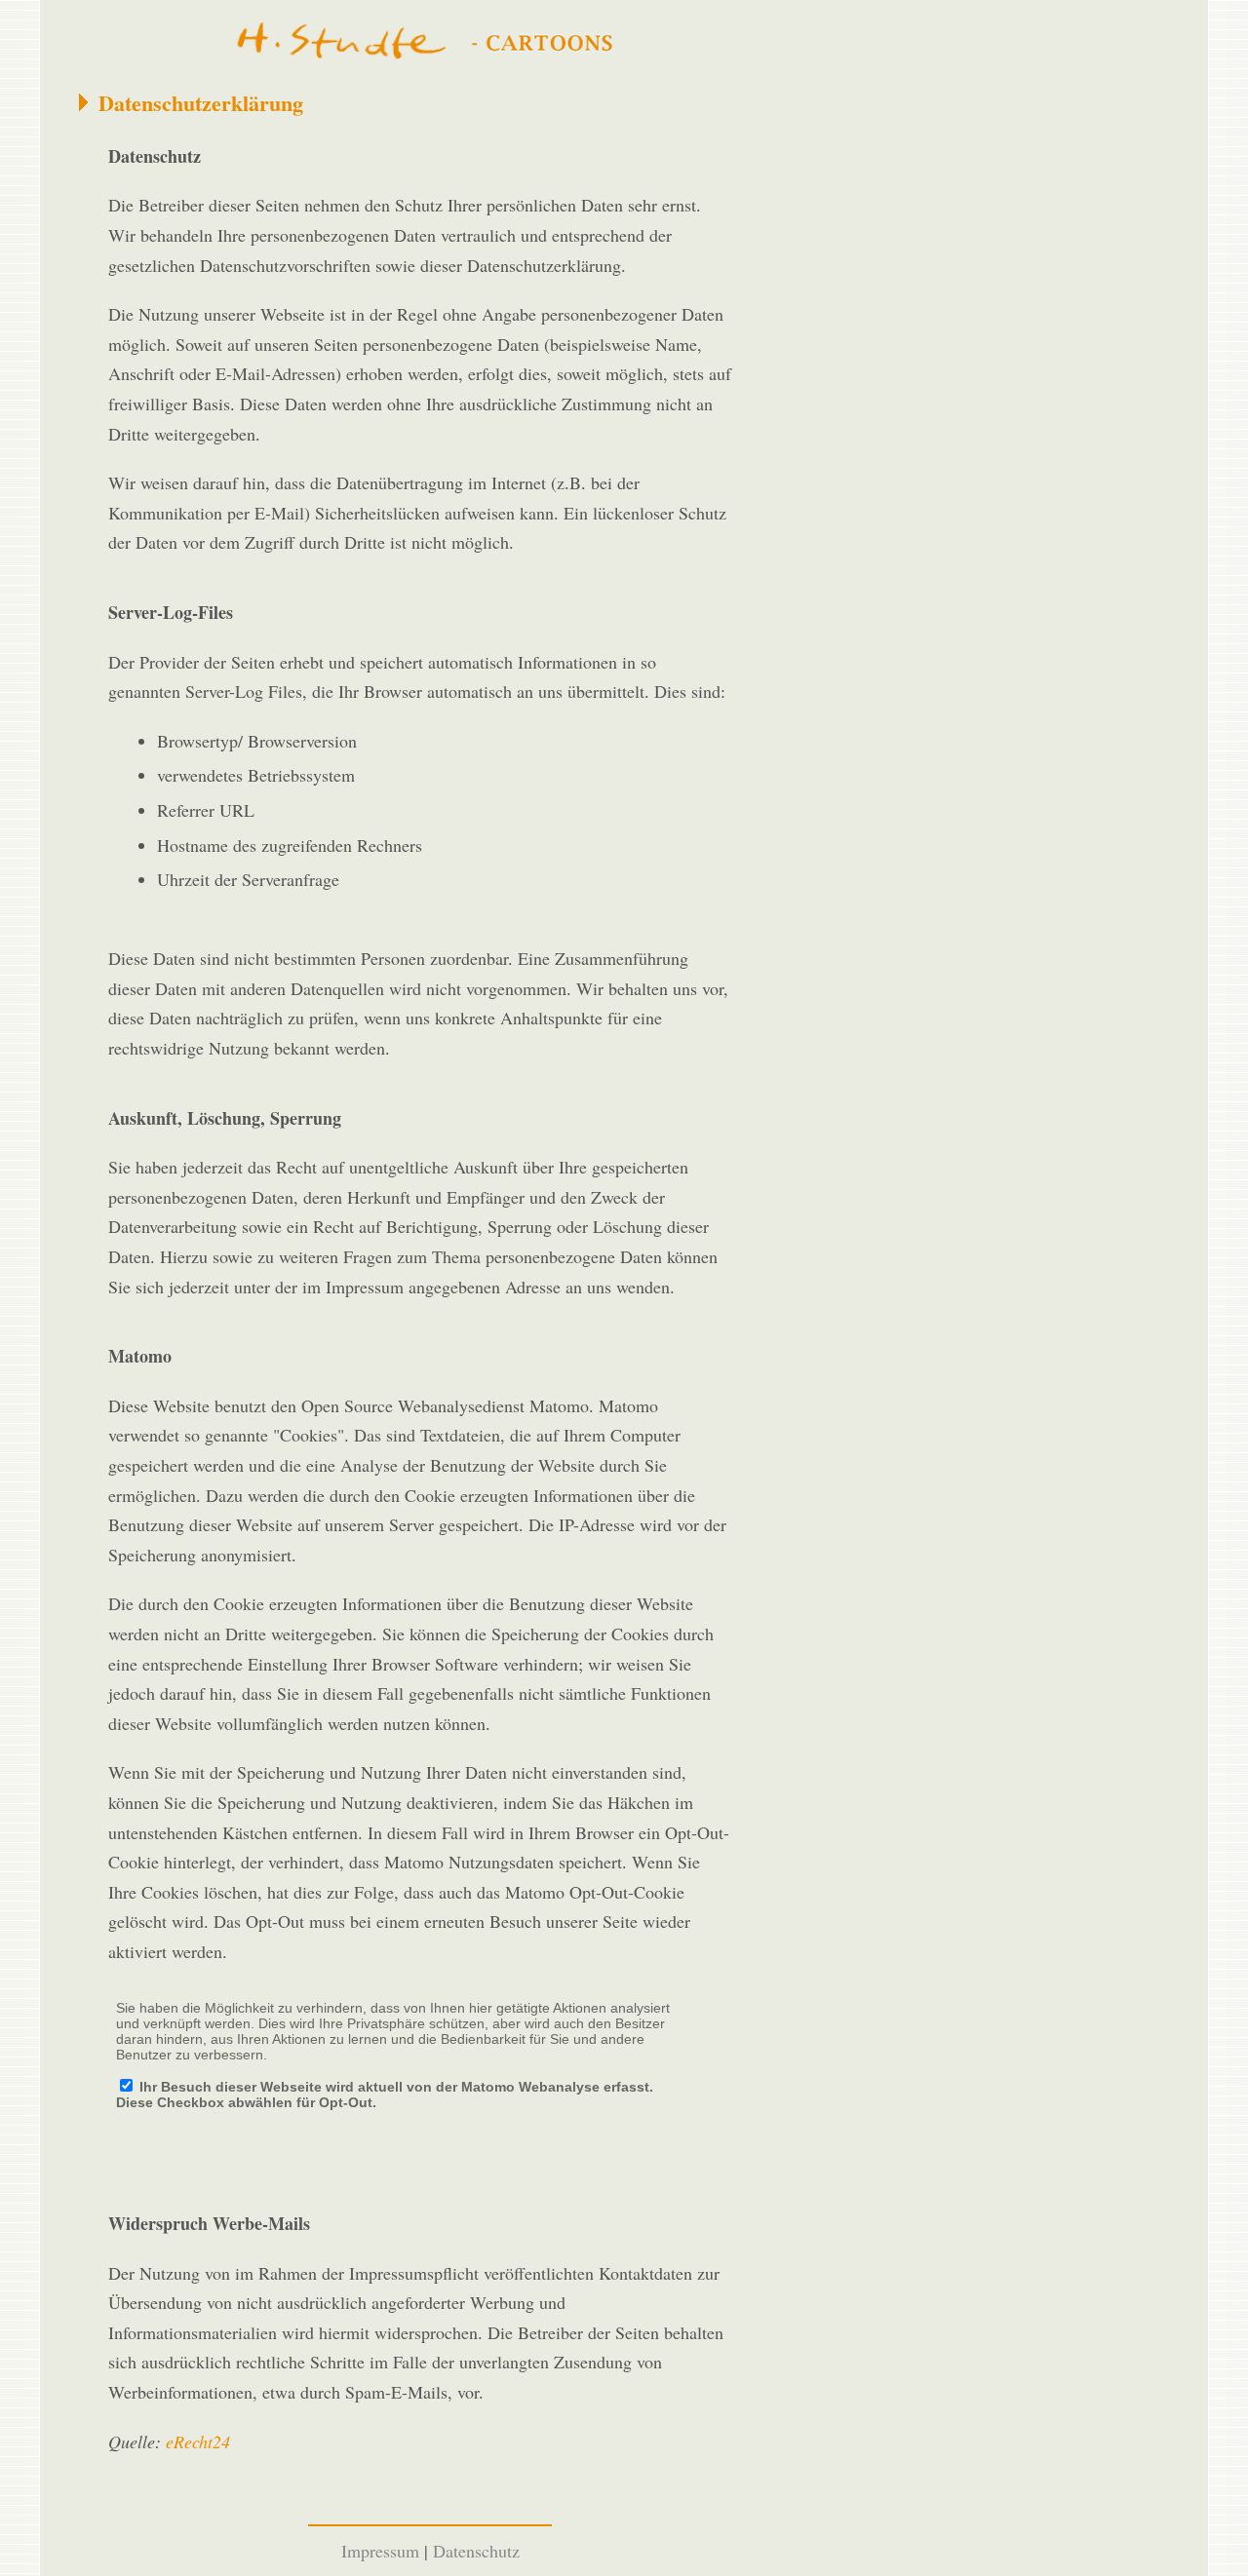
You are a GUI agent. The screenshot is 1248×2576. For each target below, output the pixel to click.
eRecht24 (198, 2441)
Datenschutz (476, 2551)
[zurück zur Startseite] (430, 42)
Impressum (380, 2551)
